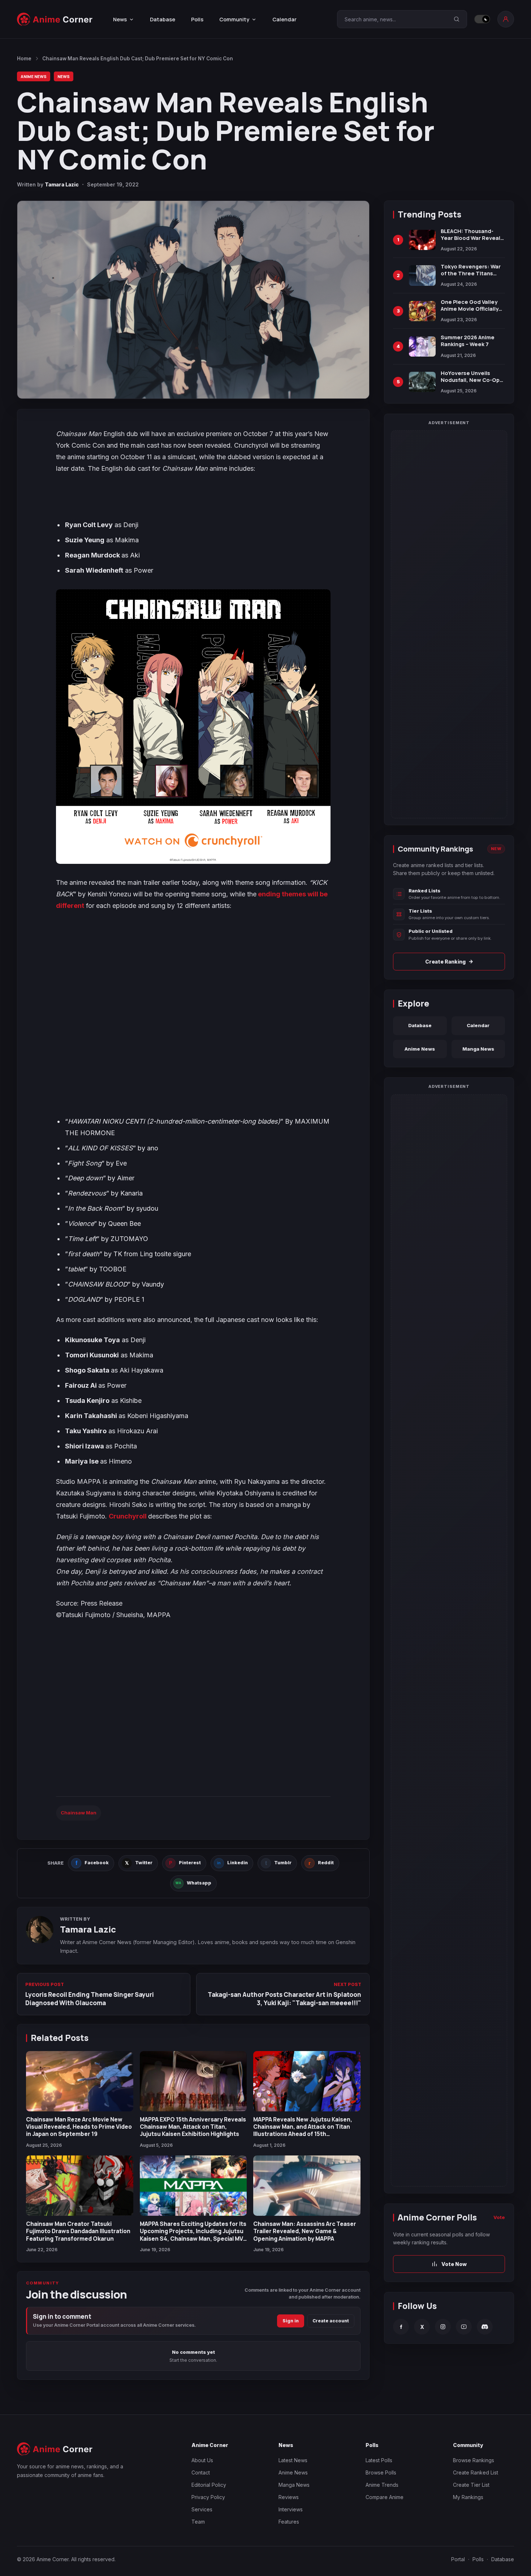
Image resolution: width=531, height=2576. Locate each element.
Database (163, 19)
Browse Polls (381, 2472)
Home (24, 59)
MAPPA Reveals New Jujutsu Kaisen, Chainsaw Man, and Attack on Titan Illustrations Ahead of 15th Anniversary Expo (303, 2130)
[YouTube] (464, 2327)
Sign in (291, 2321)
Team (198, 2522)
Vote (499, 2217)
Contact (201, 2472)
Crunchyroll (128, 1516)
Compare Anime (385, 2497)
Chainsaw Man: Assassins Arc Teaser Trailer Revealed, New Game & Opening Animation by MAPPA (305, 2231)
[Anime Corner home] (55, 19)
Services (202, 2509)
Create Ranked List (476, 2472)
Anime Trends (382, 2485)
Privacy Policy (208, 2497)
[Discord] (485, 2327)
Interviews (291, 2509)
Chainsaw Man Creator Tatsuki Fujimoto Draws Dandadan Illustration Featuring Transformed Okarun (78, 2231)
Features (289, 2522)
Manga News (478, 1049)
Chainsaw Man (79, 1813)
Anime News (34, 76)
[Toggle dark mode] (482, 19)
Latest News (293, 2460)
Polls (197, 19)
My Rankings (468, 2497)
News (64, 76)
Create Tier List (471, 2485)
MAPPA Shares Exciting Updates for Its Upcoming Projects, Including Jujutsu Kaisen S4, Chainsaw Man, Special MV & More (193, 2235)
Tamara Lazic (62, 184)
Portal (458, 2559)
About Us (202, 2460)
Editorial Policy (209, 2485)
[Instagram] (443, 2327)
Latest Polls (379, 2460)
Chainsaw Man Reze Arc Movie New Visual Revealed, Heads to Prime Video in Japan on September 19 (79, 2127)
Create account (331, 2321)
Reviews (289, 2497)
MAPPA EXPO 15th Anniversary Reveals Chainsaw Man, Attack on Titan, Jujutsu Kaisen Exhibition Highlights (193, 2127)
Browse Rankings (474, 2460)
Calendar (284, 19)
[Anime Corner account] (506, 19)
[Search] (457, 19)
